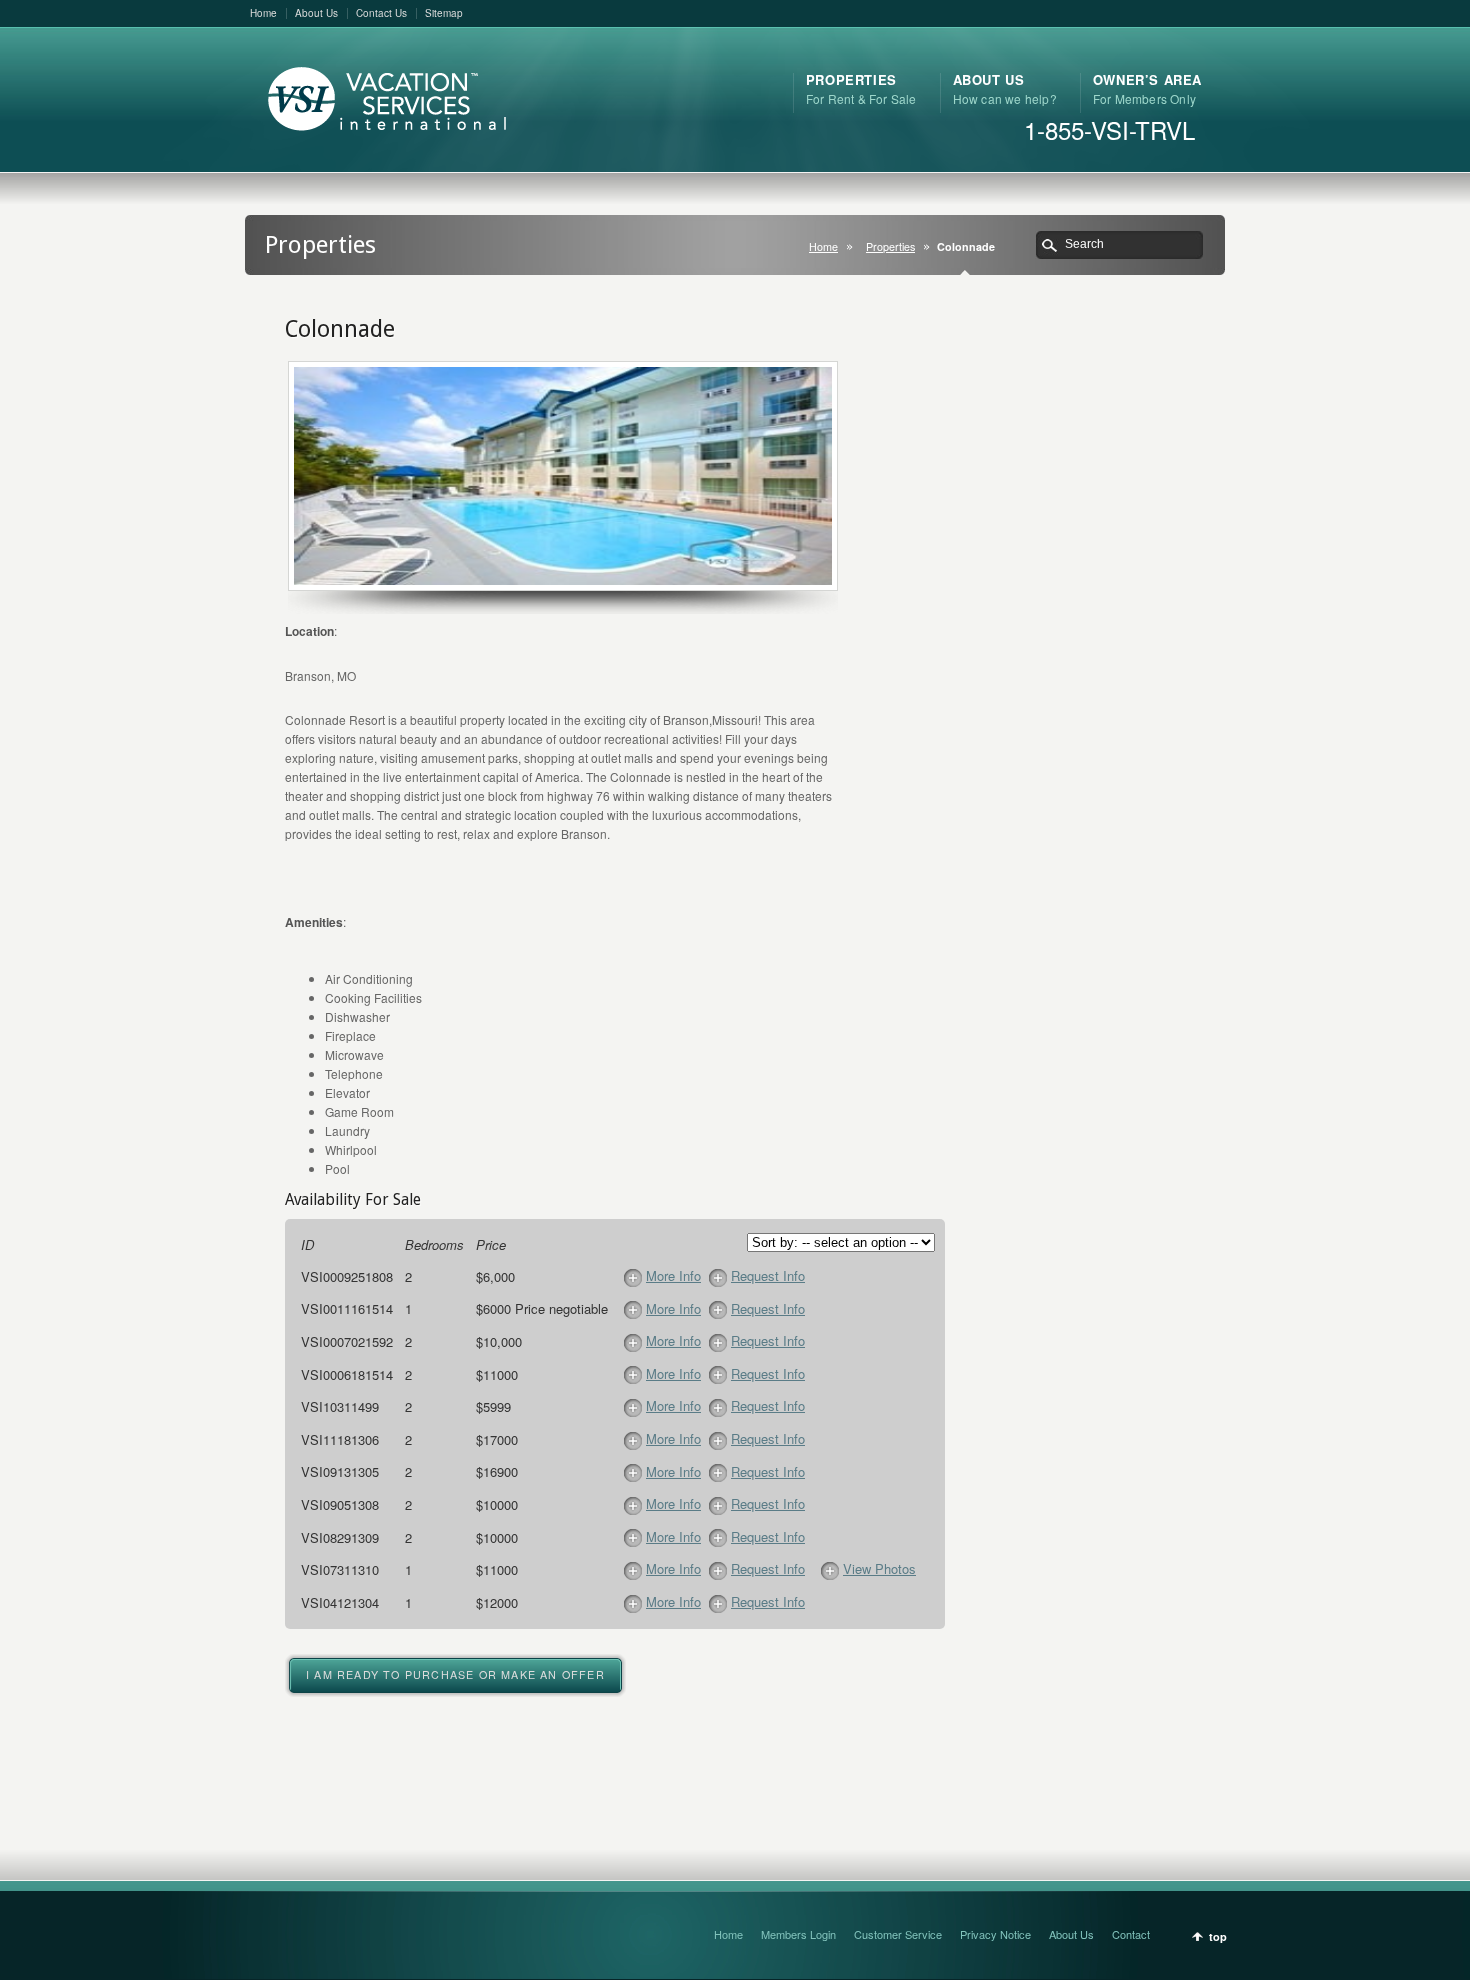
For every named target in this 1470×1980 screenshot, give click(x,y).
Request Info (768, 1275)
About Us (316, 13)
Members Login (798, 1934)
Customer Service (898, 1934)
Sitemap (444, 13)
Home (263, 13)
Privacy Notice (995, 1934)
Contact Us (381, 13)
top (1218, 1936)
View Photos (879, 1568)
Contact (1131, 1934)
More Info (673, 1275)
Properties (890, 246)
